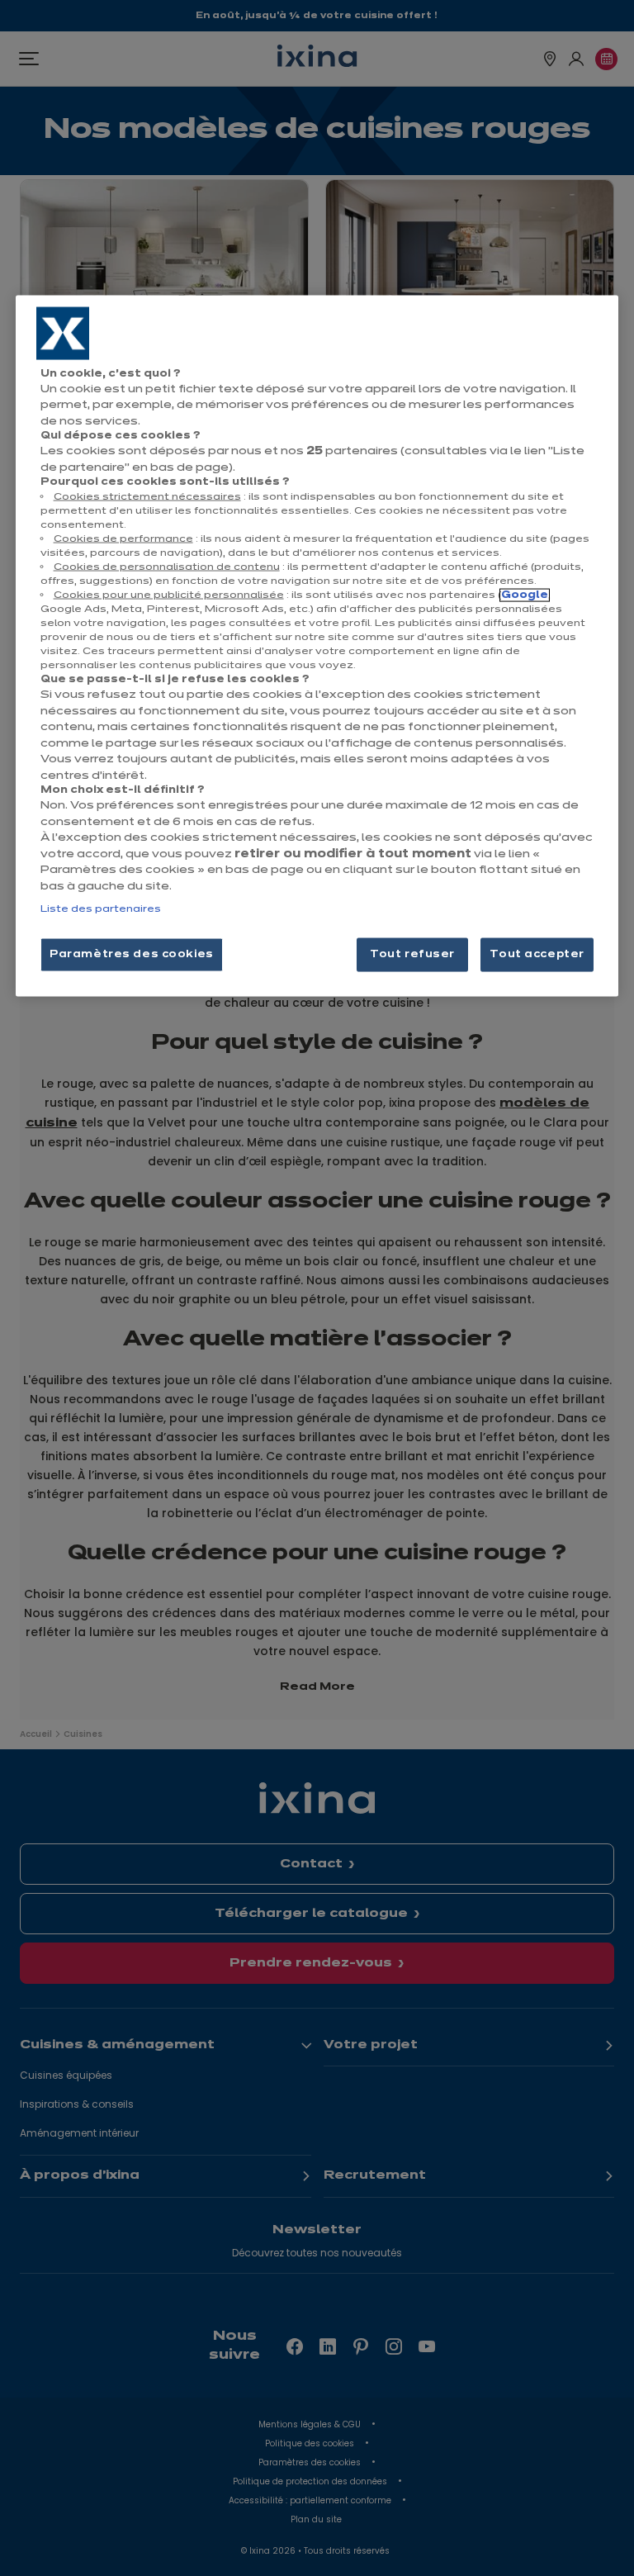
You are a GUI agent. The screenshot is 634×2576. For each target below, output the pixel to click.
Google (525, 595)
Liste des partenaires (101, 909)
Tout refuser (412, 954)
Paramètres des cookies (132, 954)
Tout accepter (537, 954)
